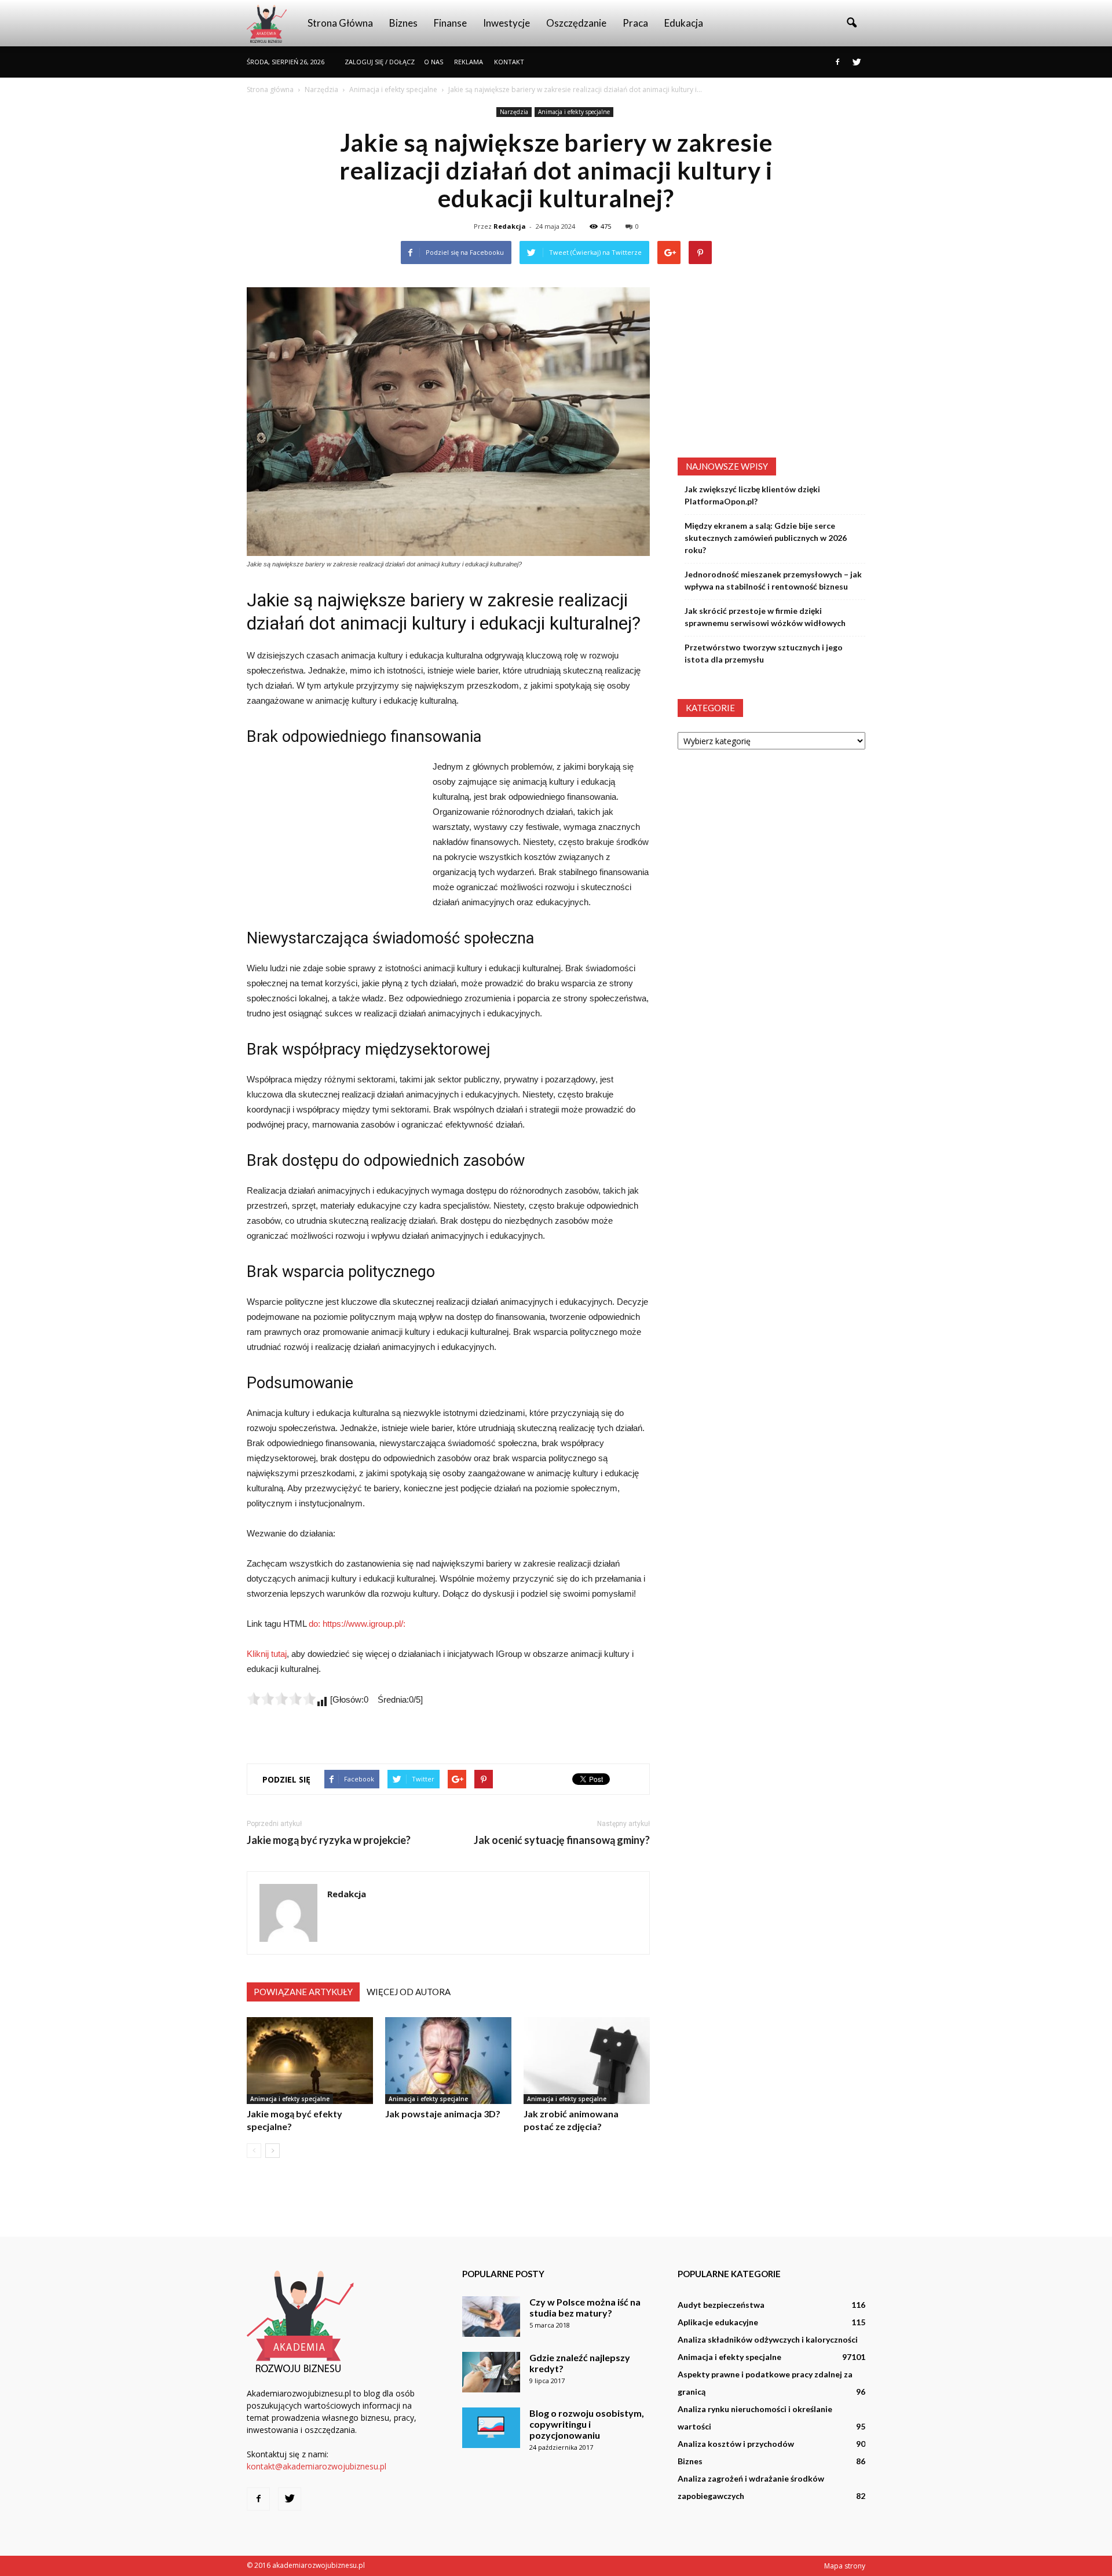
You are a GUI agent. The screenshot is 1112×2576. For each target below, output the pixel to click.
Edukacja (684, 23)
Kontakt (509, 62)
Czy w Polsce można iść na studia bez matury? (585, 2307)
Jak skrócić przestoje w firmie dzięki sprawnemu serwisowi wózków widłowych (765, 617)
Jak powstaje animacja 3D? (443, 2114)
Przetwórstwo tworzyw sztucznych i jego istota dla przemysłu (764, 653)
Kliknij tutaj (267, 1654)
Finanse (450, 23)
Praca (635, 23)
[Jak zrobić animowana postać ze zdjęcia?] (587, 2061)
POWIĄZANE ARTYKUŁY (303, 1992)
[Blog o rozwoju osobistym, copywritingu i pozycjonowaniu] (491, 2428)
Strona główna (340, 23)
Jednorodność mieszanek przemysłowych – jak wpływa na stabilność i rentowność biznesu (773, 580)
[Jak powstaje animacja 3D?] (448, 2061)
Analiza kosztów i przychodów (736, 2444)
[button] (851, 23)
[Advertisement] (334, 837)
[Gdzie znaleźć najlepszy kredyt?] (491, 2372)
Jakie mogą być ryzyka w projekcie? (329, 1840)
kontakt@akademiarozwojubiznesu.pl (317, 2466)
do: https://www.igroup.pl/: (357, 1624)
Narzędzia (514, 112)
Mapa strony (845, 2566)
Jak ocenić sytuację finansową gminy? (562, 1840)
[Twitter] (857, 62)
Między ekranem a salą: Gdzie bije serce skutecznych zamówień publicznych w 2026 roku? (766, 538)
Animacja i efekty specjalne (574, 112)
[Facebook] (837, 62)
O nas (434, 62)
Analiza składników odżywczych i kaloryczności (768, 2339)
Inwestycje (506, 23)
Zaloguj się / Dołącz (380, 62)
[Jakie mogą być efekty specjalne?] (310, 2061)
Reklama (469, 62)
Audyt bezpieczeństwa (721, 2305)
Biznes (403, 23)
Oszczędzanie (576, 23)
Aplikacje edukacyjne (718, 2322)
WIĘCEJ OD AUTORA (409, 1992)
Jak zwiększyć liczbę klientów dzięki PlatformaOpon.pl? (752, 495)
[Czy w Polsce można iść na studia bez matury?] (491, 2317)
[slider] (281, 1699)
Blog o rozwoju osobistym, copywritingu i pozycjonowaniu (587, 2424)
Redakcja (510, 226)
